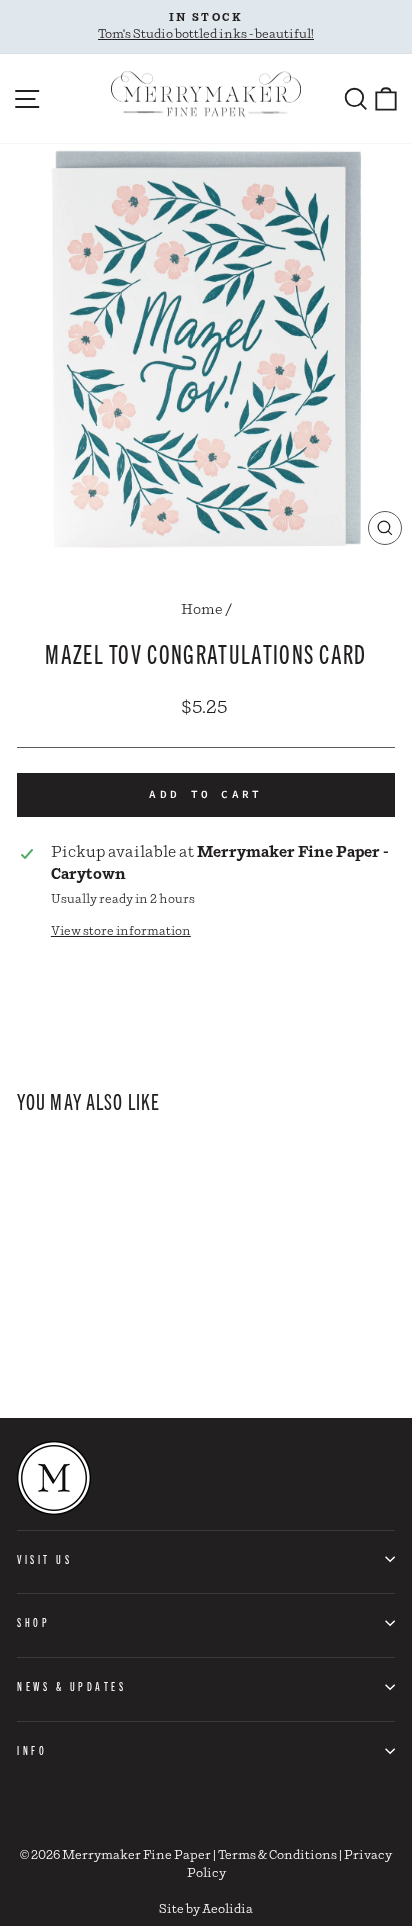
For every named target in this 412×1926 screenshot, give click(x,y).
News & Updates (71, 1686)
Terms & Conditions (277, 1855)
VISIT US (44, 1559)
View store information (121, 931)
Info (32, 1750)
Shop (33, 1622)
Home (202, 610)
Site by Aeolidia (206, 1909)
